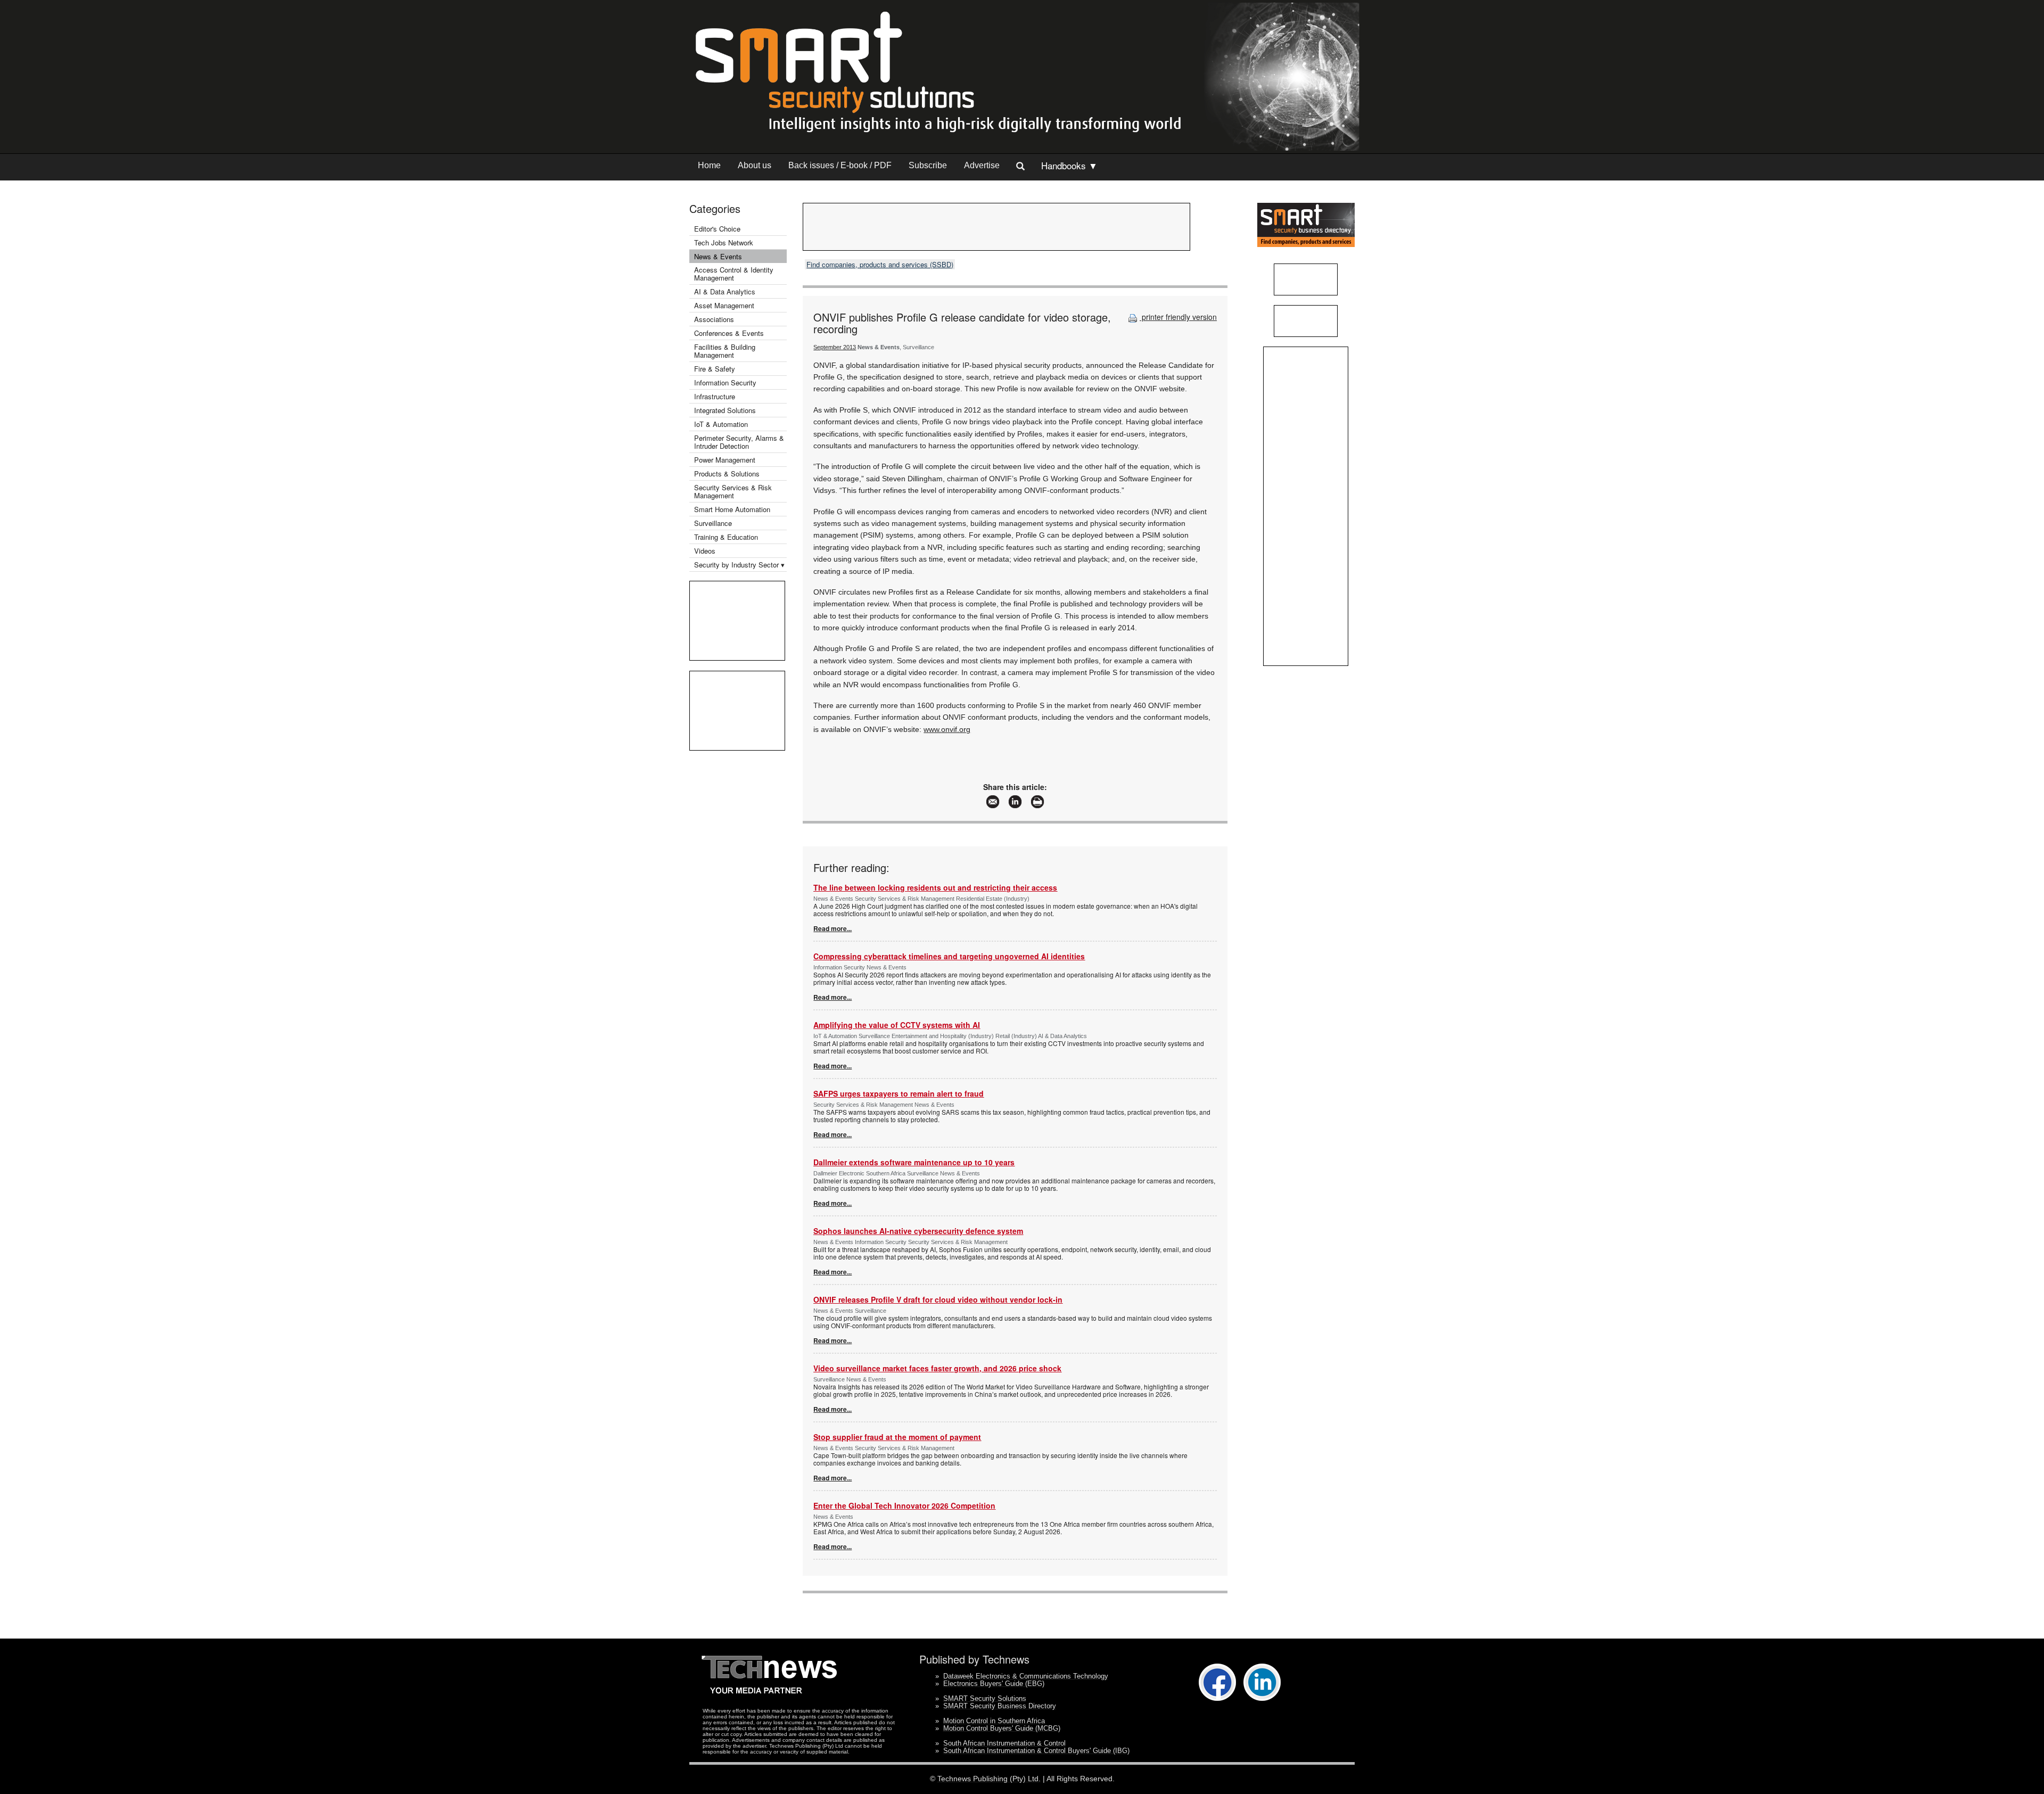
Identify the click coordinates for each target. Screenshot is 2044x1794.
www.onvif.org (947, 729)
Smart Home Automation (733, 509)
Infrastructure (715, 396)
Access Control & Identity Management (734, 274)
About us (755, 165)
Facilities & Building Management (725, 351)
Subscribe (928, 165)
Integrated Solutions (725, 410)
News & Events (718, 256)
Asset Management (724, 305)
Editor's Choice (717, 229)
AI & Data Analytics (725, 291)
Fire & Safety (715, 369)
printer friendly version (1178, 317)
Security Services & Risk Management (733, 491)
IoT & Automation (721, 424)
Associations (714, 319)
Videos (705, 551)
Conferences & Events (729, 333)
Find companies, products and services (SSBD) (880, 264)
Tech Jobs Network (724, 242)
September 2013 (835, 347)
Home (709, 165)
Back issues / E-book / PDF (840, 165)
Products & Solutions (727, 474)
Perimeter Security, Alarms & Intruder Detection (739, 442)
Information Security (725, 382)
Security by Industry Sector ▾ (739, 565)
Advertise (982, 165)
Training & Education (726, 537)
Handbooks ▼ (1069, 165)
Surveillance (713, 523)
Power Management (725, 460)
